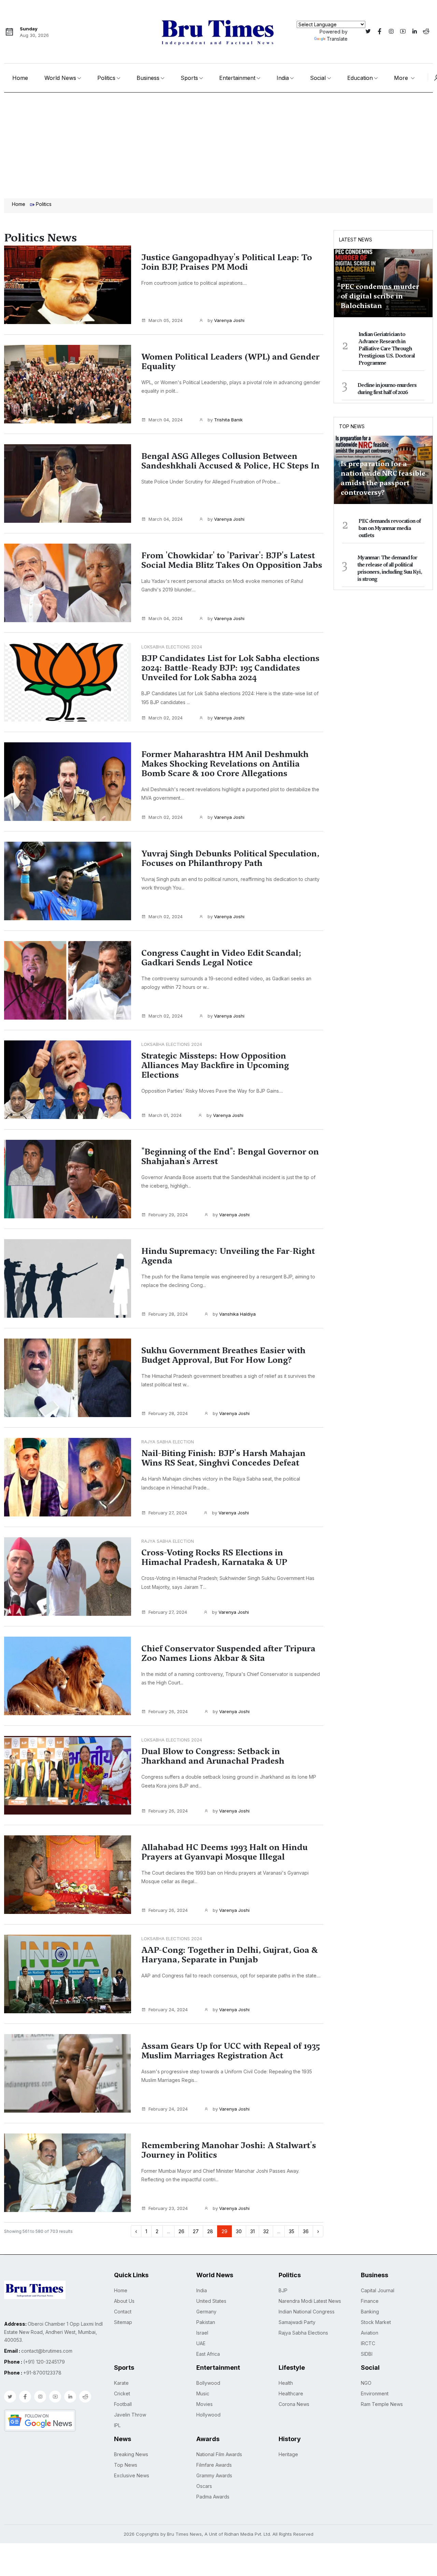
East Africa (208, 2354)
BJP (283, 2290)
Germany (206, 2312)
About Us (124, 2301)
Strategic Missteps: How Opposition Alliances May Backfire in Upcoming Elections (215, 1065)
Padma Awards (213, 2497)
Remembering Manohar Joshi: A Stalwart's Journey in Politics (229, 2150)
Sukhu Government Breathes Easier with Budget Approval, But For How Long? (223, 1355)
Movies (205, 2404)
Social (318, 78)
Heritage (288, 2454)
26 (181, 2231)
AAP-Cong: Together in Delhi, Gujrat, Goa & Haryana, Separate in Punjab (230, 1955)
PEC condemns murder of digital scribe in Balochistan (380, 296)
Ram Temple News (382, 2404)
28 (210, 2231)
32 (266, 2231)
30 (239, 2231)
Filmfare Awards (214, 2465)
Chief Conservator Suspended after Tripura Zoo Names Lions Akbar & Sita (228, 1653)
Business (148, 78)
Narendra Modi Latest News (310, 2301)
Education (360, 78)
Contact (123, 2312)
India (283, 78)
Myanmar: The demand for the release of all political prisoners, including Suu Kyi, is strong (390, 568)
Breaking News (131, 2454)
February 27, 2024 (168, 1513)
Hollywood (208, 2415)
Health (286, 2383)
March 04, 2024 (166, 420)
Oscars (204, 2486)
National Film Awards (219, 2454)
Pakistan (206, 2322)
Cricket (122, 2393)
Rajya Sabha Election (168, 1442)
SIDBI (367, 2354)
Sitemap (123, 2322)
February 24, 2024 (168, 2010)
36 (306, 2231)
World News (60, 78)
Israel (202, 2333)
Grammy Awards (214, 2475)
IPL (117, 2425)
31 (252, 2231)
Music (203, 2393)
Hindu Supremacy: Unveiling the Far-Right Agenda (228, 1256)
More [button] (402, 78)
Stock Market (376, 2322)
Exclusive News (132, 2475)
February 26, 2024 (168, 1711)
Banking (370, 2312)
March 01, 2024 (165, 1115)
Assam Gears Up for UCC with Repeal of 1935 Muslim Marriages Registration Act (231, 2051)
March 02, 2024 (166, 718)
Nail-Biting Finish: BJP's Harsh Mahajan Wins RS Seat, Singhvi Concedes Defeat (223, 1458)
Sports (189, 78)
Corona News (294, 2404)
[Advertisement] (218, 144)
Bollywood (208, 2383)
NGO (366, 2383)
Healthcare (291, 2393)
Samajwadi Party (297, 2322)
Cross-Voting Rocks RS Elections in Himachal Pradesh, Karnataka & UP (214, 1557)
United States (211, 2301)
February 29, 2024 (168, 1215)
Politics (106, 78)
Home (20, 78)
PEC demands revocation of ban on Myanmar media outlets (390, 528)
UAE (201, 2343)
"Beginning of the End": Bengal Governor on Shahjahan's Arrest (230, 1157)
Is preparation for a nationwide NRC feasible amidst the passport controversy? (383, 478)
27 (196, 2231)
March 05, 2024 (166, 320)
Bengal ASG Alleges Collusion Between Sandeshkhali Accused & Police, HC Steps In (230, 461)
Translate (337, 39)
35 (292, 2231)
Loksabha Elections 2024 (172, 647)
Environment (375, 2393)
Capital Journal (378, 2290)
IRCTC (368, 2343)
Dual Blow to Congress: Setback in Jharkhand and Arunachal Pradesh (213, 1756)
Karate (121, 2383)
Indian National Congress (307, 2312)
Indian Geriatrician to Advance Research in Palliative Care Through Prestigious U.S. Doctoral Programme (387, 349)
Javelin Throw (130, 2415)
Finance (370, 2301)
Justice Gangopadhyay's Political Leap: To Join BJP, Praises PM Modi (227, 262)
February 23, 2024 (168, 2208)
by (225, 320)
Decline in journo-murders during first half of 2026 (387, 389)
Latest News (356, 240)
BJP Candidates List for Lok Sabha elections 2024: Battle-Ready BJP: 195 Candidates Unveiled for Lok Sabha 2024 (230, 668)
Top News (352, 426)
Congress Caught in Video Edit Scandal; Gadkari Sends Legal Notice (221, 958)
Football (123, 2404)
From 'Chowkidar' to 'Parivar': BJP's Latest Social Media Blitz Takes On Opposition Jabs (232, 560)
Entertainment (237, 78)
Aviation (370, 2333)
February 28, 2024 (168, 1314)
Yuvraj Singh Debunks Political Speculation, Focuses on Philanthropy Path (230, 858)
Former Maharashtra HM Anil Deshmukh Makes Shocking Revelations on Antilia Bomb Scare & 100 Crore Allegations (225, 764)
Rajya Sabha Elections (303, 2333)
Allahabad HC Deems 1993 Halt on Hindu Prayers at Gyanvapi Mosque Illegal (224, 1852)
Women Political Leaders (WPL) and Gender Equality (230, 362)
